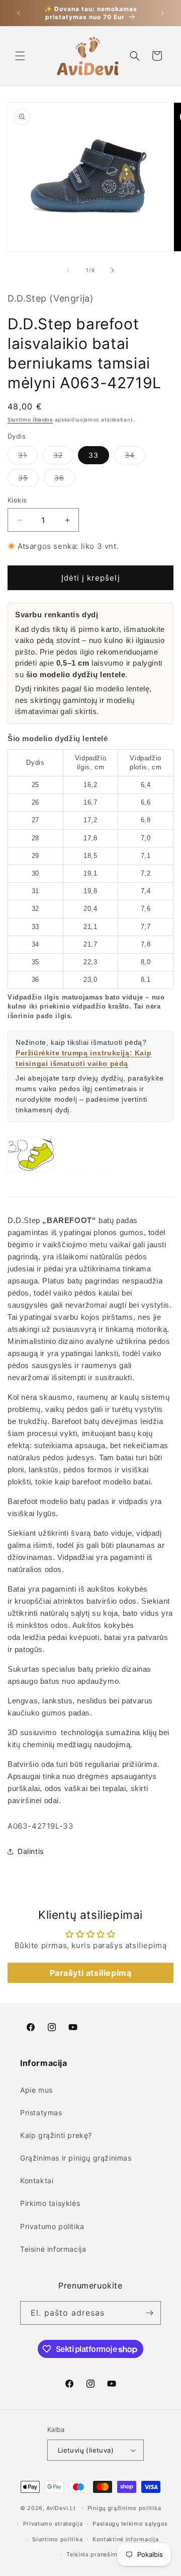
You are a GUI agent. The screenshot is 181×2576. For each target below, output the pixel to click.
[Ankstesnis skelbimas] (19, 13)
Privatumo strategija (53, 2524)
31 (28, 457)
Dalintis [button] (31, 1851)
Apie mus (36, 2090)
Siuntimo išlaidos (30, 419)
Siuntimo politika (57, 2539)
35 (28, 480)
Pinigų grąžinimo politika (124, 2508)
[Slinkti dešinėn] (113, 270)
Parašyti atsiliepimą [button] (91, 1973)
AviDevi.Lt (61, 2508)
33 (94, 455)
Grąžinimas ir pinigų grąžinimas (76, 2158)
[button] (20, 56)
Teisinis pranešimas (95, 2554)
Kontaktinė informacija (125, 2539)
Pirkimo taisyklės (50, 2203)
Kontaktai (37, 2180)
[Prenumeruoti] (149, 2313)
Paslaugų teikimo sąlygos (130, 2524)
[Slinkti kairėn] (68, 270)
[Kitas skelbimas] (162, 13)
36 (65, 480)
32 (63, 457)
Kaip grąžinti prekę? (56, 2135)
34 (135, 457)
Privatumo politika (52, 2226)
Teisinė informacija (53, 2249)
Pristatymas (41, 2113)
